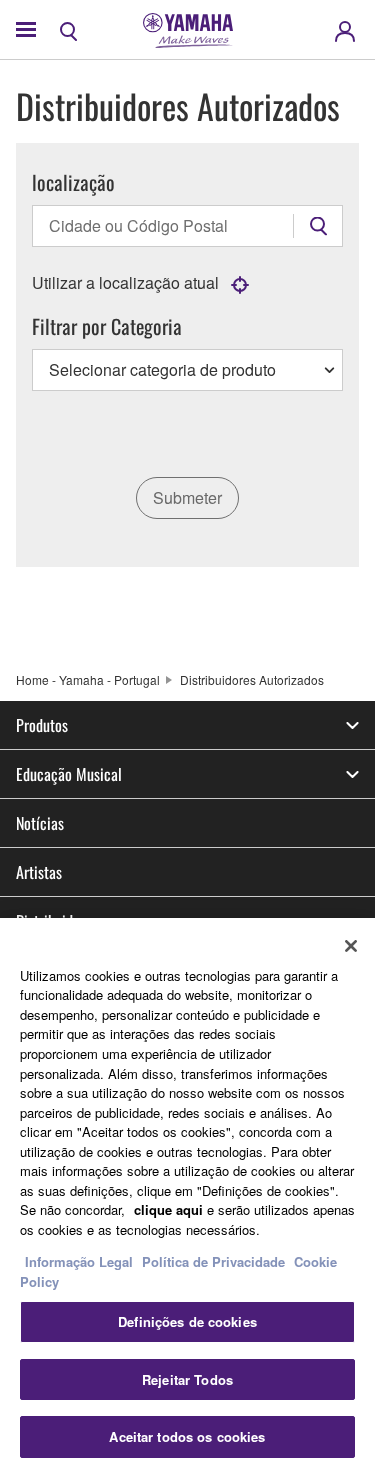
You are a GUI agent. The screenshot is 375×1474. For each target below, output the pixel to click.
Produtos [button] (42, 725)
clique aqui (168, 1209)
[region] (187, 1196)
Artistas (39, 872)
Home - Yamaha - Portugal (88, 679)
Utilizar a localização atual (125, 282)
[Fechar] (351, 946)
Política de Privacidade (213, 1261)
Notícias (40, 823)
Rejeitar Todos (187, 1379)
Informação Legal (79, 1261)
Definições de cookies (187, 1321)
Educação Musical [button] (69, 774)
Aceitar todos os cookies (187, 1436)
